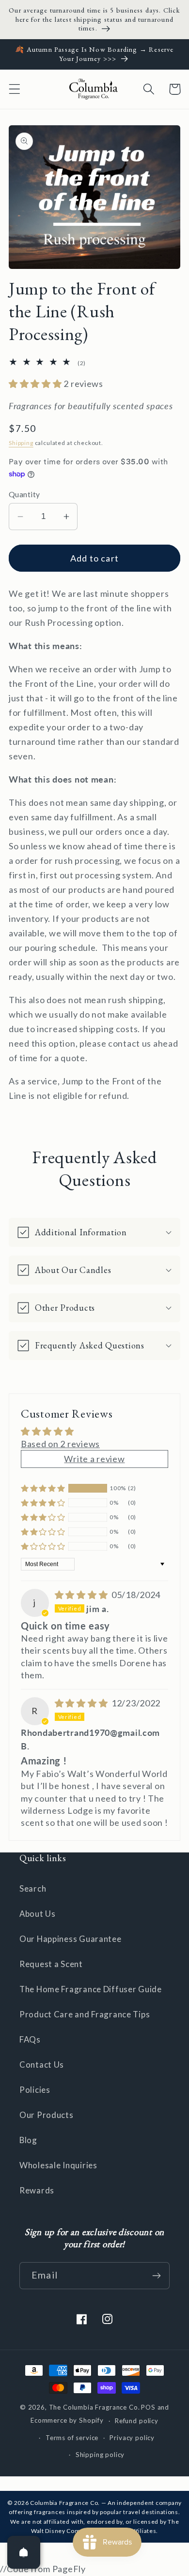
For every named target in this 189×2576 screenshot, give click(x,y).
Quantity (24, 494)
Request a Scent (51, 1964)
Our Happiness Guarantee (71, 1939)
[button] (15, 89)
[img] (82, 1595)
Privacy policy (132, 2438)
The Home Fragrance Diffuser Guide (91, 1989)
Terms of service (72, 2438)
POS (148, 2407)
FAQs (30, 2039)
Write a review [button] (94, 1459)
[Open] (24, 2552)
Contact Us (42, 2065)
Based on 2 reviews (60, 1444)
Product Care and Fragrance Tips (85, 2014)
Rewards (37, 2190)
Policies (35, 2090)
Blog (28, 2140)
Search (33, 1888)
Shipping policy (100, 2455)
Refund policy (137, 2421)
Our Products (47, 2115)
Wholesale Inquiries (58, 2165)
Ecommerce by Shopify (67, 2421)
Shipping (21, 443)
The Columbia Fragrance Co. (94, 2407)
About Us (38, 1914)
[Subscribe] (156, 2276)
